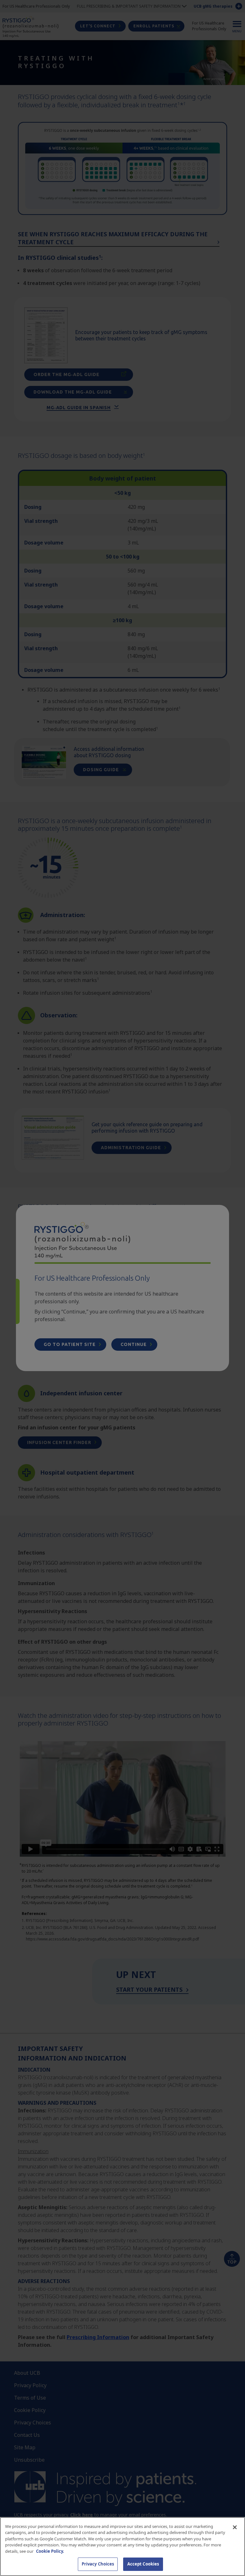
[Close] (235, 2527)
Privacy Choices (98, 2564)
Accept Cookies (143, 2564)
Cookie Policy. (50, 2551)
